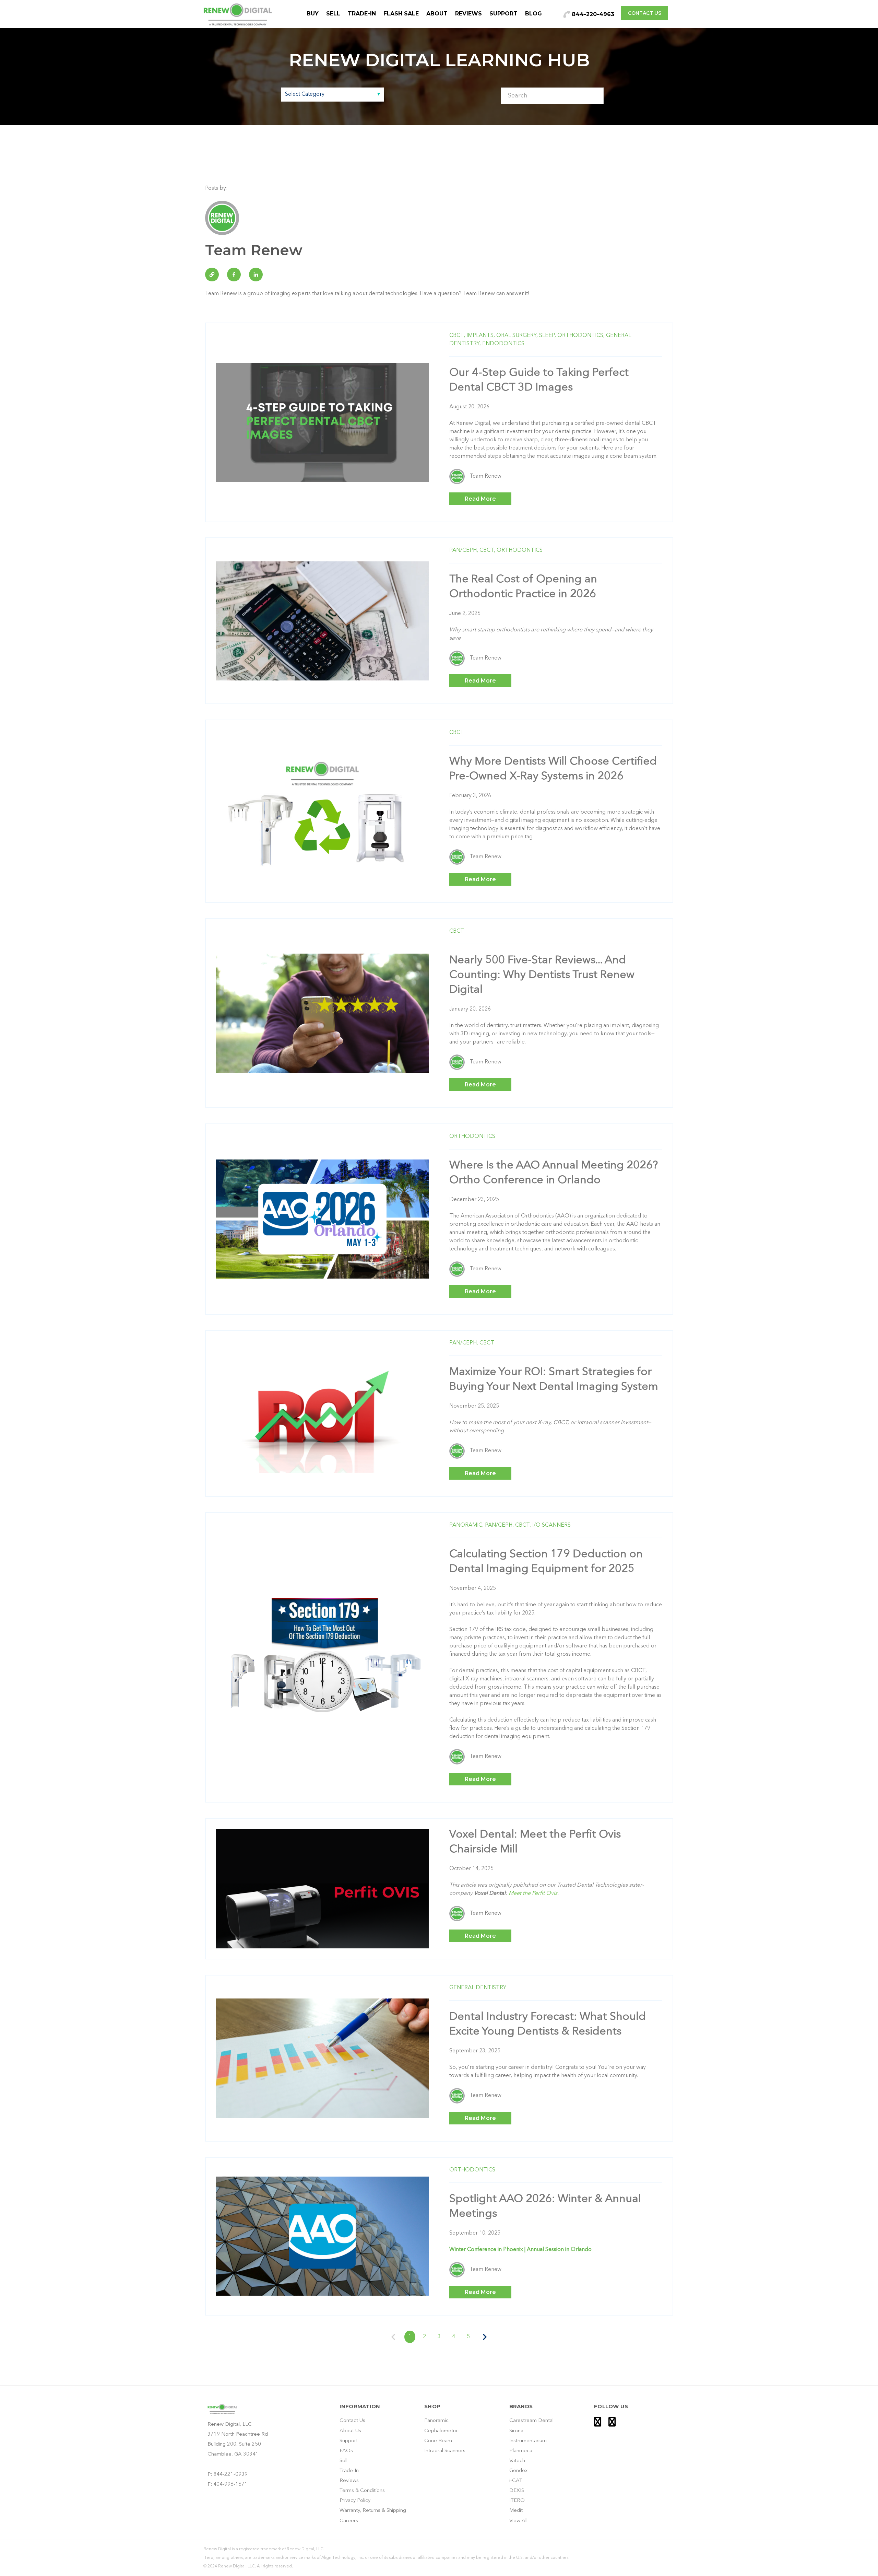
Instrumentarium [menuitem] (528, 2441)
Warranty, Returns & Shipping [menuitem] (373, 2511)
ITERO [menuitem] (517, 2501)
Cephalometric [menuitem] (441, 2431)
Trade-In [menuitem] (349, 2471)
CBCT (457, 733)
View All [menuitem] (518, 2521)
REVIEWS (468, 14)
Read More (480, 499)
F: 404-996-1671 (228, 2485)
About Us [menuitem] (350, 2431)
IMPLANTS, (481, 336)
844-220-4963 (592, 14)
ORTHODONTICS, (581, 336)
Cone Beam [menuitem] (438, 2441)
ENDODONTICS (503, 344)
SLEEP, (548, 336)
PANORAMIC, (466, 1525)
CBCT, (457, 336)
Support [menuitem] (349, 2441)
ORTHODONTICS (520, 550)
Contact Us (645, 13)
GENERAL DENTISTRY (478, 1988)
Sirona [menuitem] (516, 2431)
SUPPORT (503, 14)
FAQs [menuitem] (346, 2451)
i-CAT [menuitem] (516, 2481)
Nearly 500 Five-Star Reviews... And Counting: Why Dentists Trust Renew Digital (542, 975)
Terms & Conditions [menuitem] (362, 2491)
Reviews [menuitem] (349, 2481)
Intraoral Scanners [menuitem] (445, 2451)
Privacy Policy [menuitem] (355, 2501)
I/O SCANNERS (551, 1525)
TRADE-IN (362, 14)
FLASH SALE (401, 14)
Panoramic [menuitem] (436, 2421)
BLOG (533, 14)
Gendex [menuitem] (518, 2471)
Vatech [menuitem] (517, 2461)
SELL (333, 14)
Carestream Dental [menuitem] (531, 2421)
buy (313, 14)
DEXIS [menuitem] (517, 2491)
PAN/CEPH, (464, 550)
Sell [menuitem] (343, 2461)
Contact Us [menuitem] (352, 2421)
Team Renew (485, 476)
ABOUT (437, 14)
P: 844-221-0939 (228, 2475)
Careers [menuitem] (349, 2521)
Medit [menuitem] (516, 2511)
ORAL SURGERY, (517, 336)
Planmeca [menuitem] (521, 2451)
